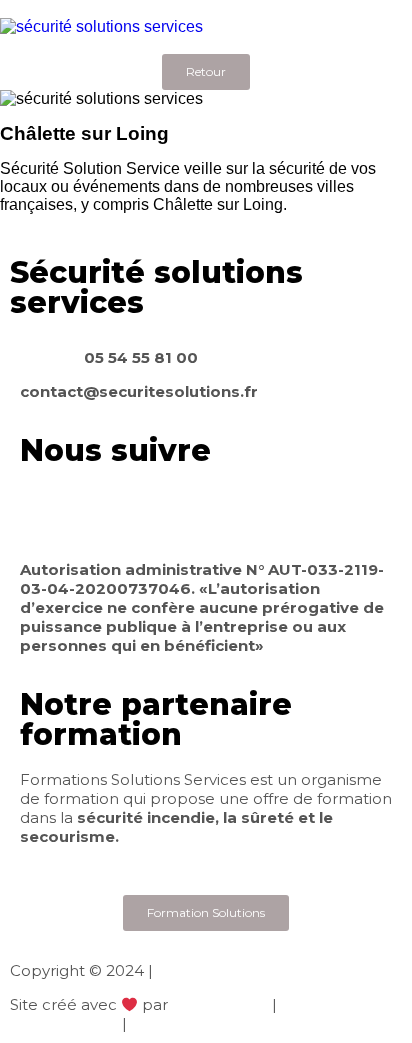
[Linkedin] (99, 511)
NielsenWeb (220, 1004)
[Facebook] (45, 511)
